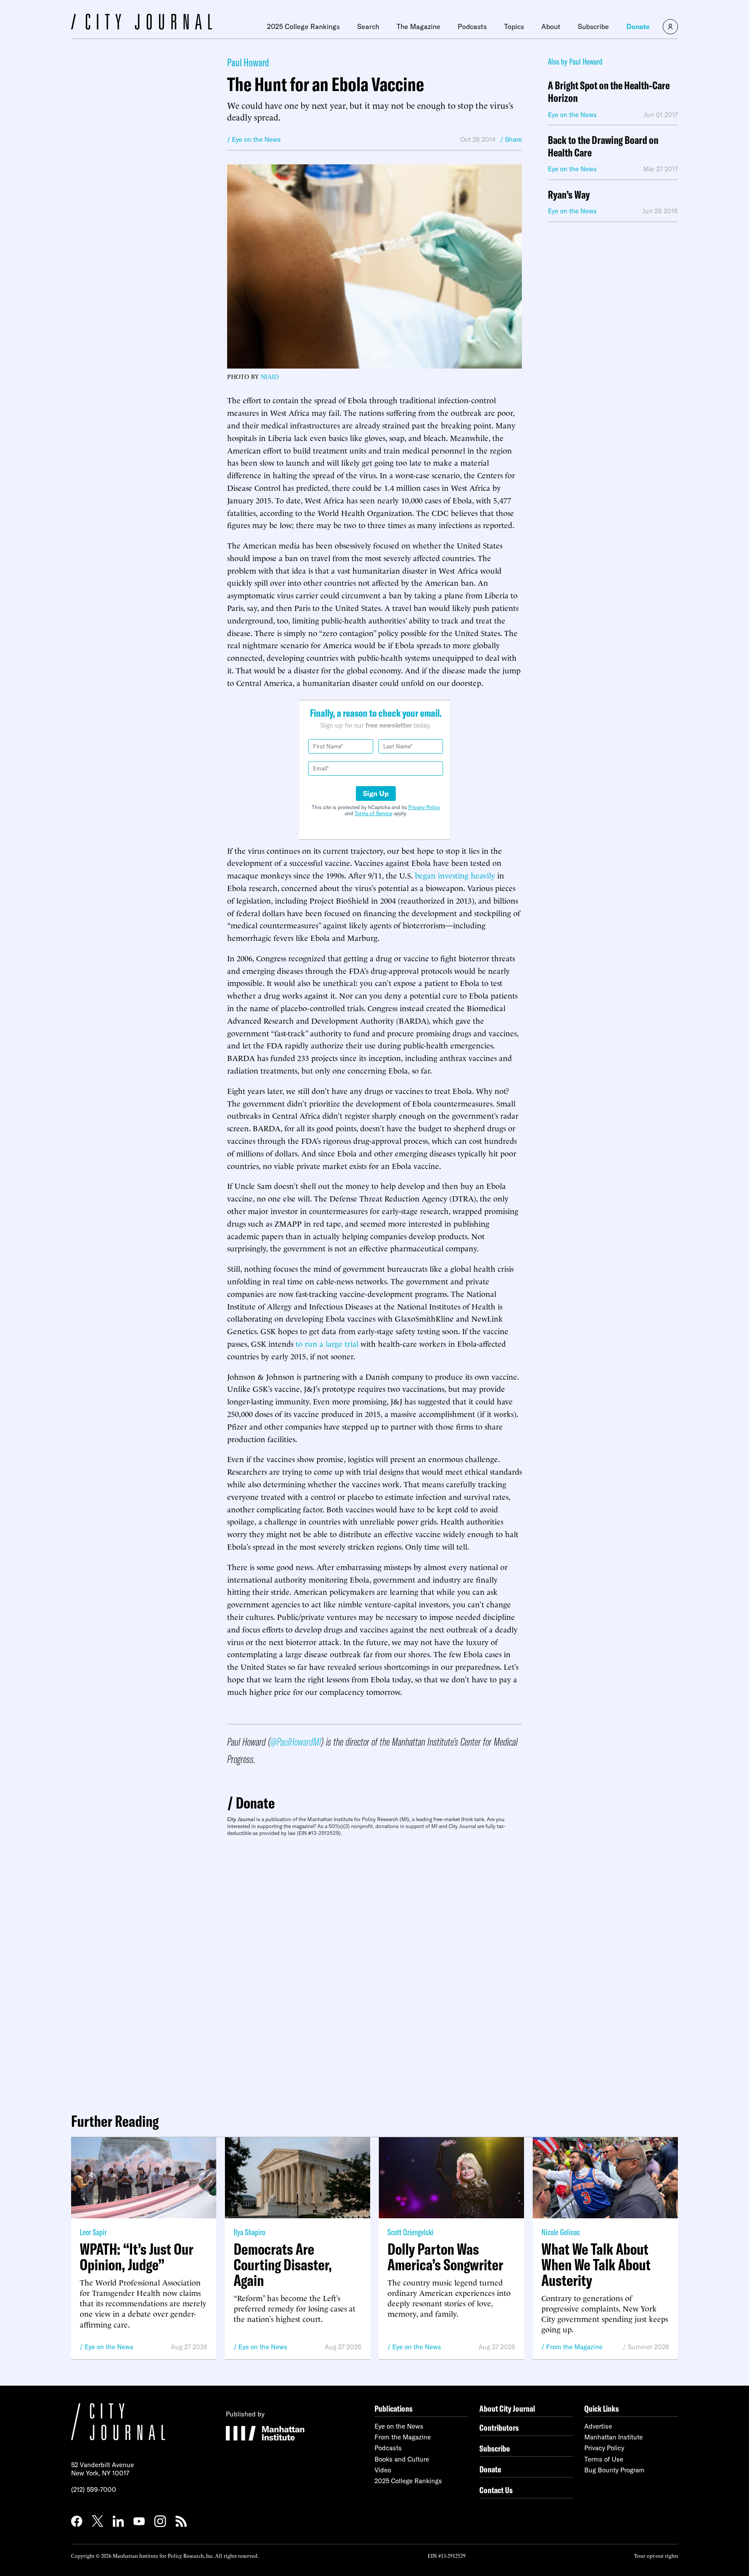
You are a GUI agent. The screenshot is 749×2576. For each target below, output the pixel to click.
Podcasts (472, 26)
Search (368, 26)
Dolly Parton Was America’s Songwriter (445, 2257)
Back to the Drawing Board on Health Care (603, 147)
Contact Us (496, 2490)
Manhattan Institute (614, 2437)
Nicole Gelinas (561, 2232)
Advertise (598, 2426)
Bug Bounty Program (614, 2470)
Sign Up (376, 793)
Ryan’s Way (569, 195)
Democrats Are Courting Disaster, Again (283, 2265)
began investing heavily (455, 875)
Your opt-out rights (656, 2555)
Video (383, 2470)
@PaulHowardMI (296, 1742)
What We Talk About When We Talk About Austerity (596, 2265)
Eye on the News (109, 2347)
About (551, 26)
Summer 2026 (648, 2347)
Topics (514, 26)
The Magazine (418, 26)
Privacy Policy (424, 807)
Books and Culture (402, 2459)
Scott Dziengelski (410, 2232)
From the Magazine (574, 2347)
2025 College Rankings (303, 26)
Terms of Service (373, 813)
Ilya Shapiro (249, 2232)
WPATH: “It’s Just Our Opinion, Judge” (137, 2257)
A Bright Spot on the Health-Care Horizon (609, 92)
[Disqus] (374, 1971)
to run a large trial (327, 1343)
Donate (638, 26)
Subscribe (593, 26)
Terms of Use (604, 2459)
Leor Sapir (93, 2232)
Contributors (499, 2427)
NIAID (270, 376)
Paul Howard (248, 62)
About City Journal (507, 2408)
